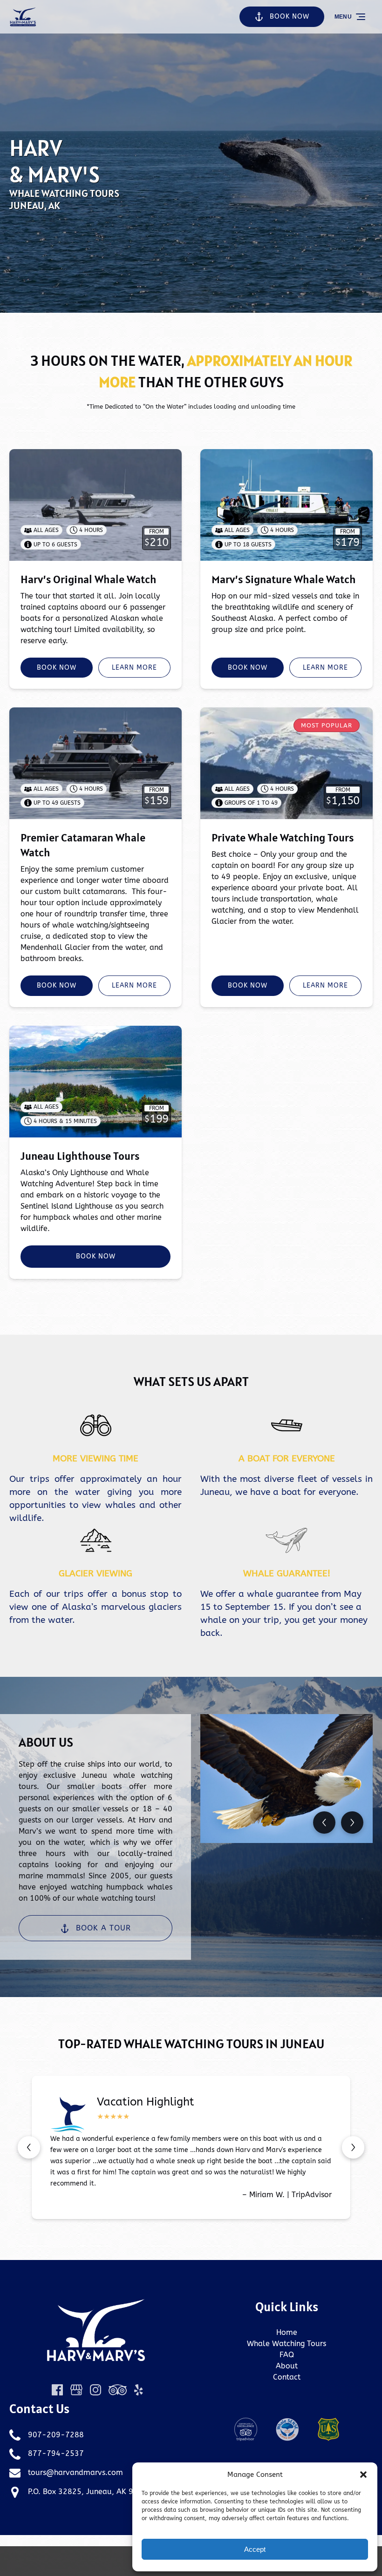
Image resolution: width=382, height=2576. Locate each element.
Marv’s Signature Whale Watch (284, 579)
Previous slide (29, 2147)
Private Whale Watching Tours (283, 837)
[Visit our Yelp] (138, 2390)
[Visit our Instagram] (95, 2390)
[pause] (191, 297)
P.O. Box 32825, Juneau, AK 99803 (90, 2492)
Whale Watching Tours (286, 2344)
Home (287, 2332)
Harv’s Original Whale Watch (89, 579)
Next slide (353, 2147)
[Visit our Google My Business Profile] (76, 2390)
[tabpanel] (286, 1779)
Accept (255, 2549)
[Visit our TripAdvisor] (118, 2390)
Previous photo (324, 1823)
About (287, 2366)
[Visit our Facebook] (57, 2390)
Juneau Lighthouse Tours (80, 1156)
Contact (287, 2377)
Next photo (352, 1823)
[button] (363, 2475)
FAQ (287, 2355)
